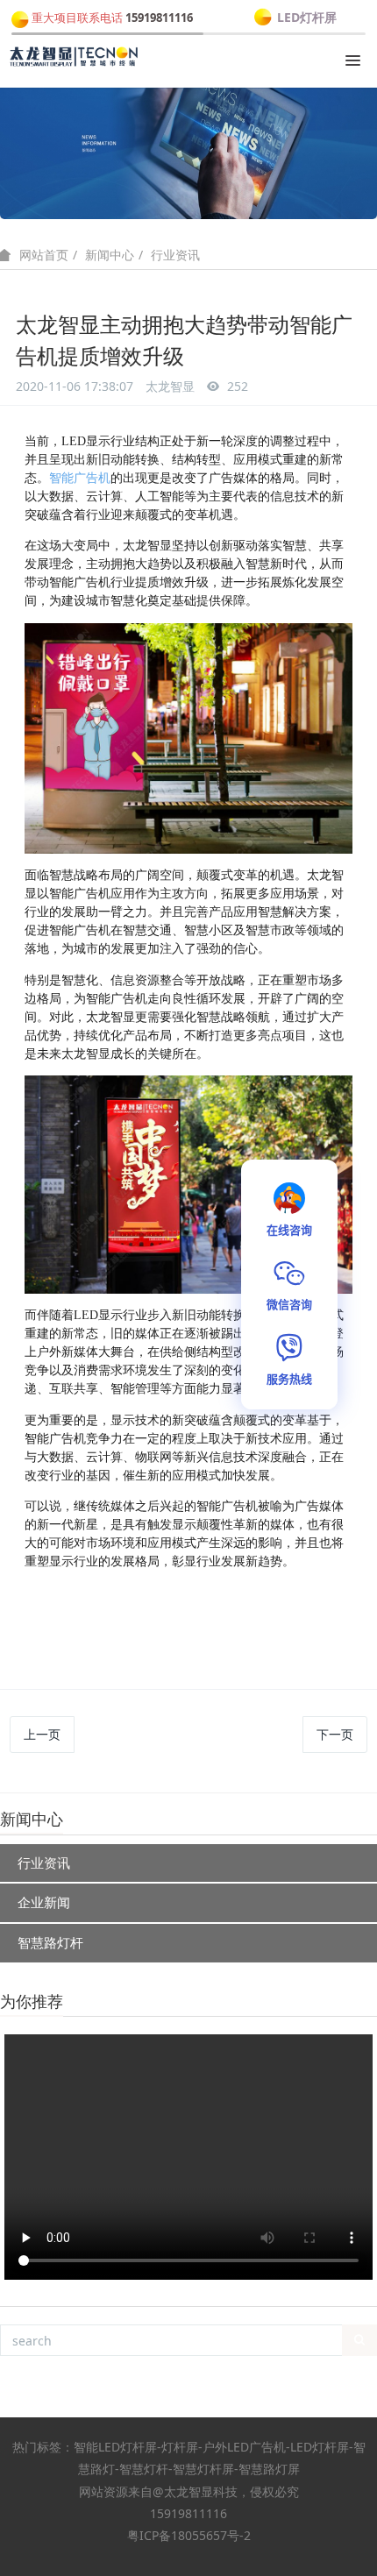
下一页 (335, 1734)
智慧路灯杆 (50, 1942)
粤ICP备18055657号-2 (189, 2535)
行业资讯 (175, 255)
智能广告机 (80, 478)
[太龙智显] (75, 57)
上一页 (42, 1734)
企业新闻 (44, 1902)
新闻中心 (110, 255)
